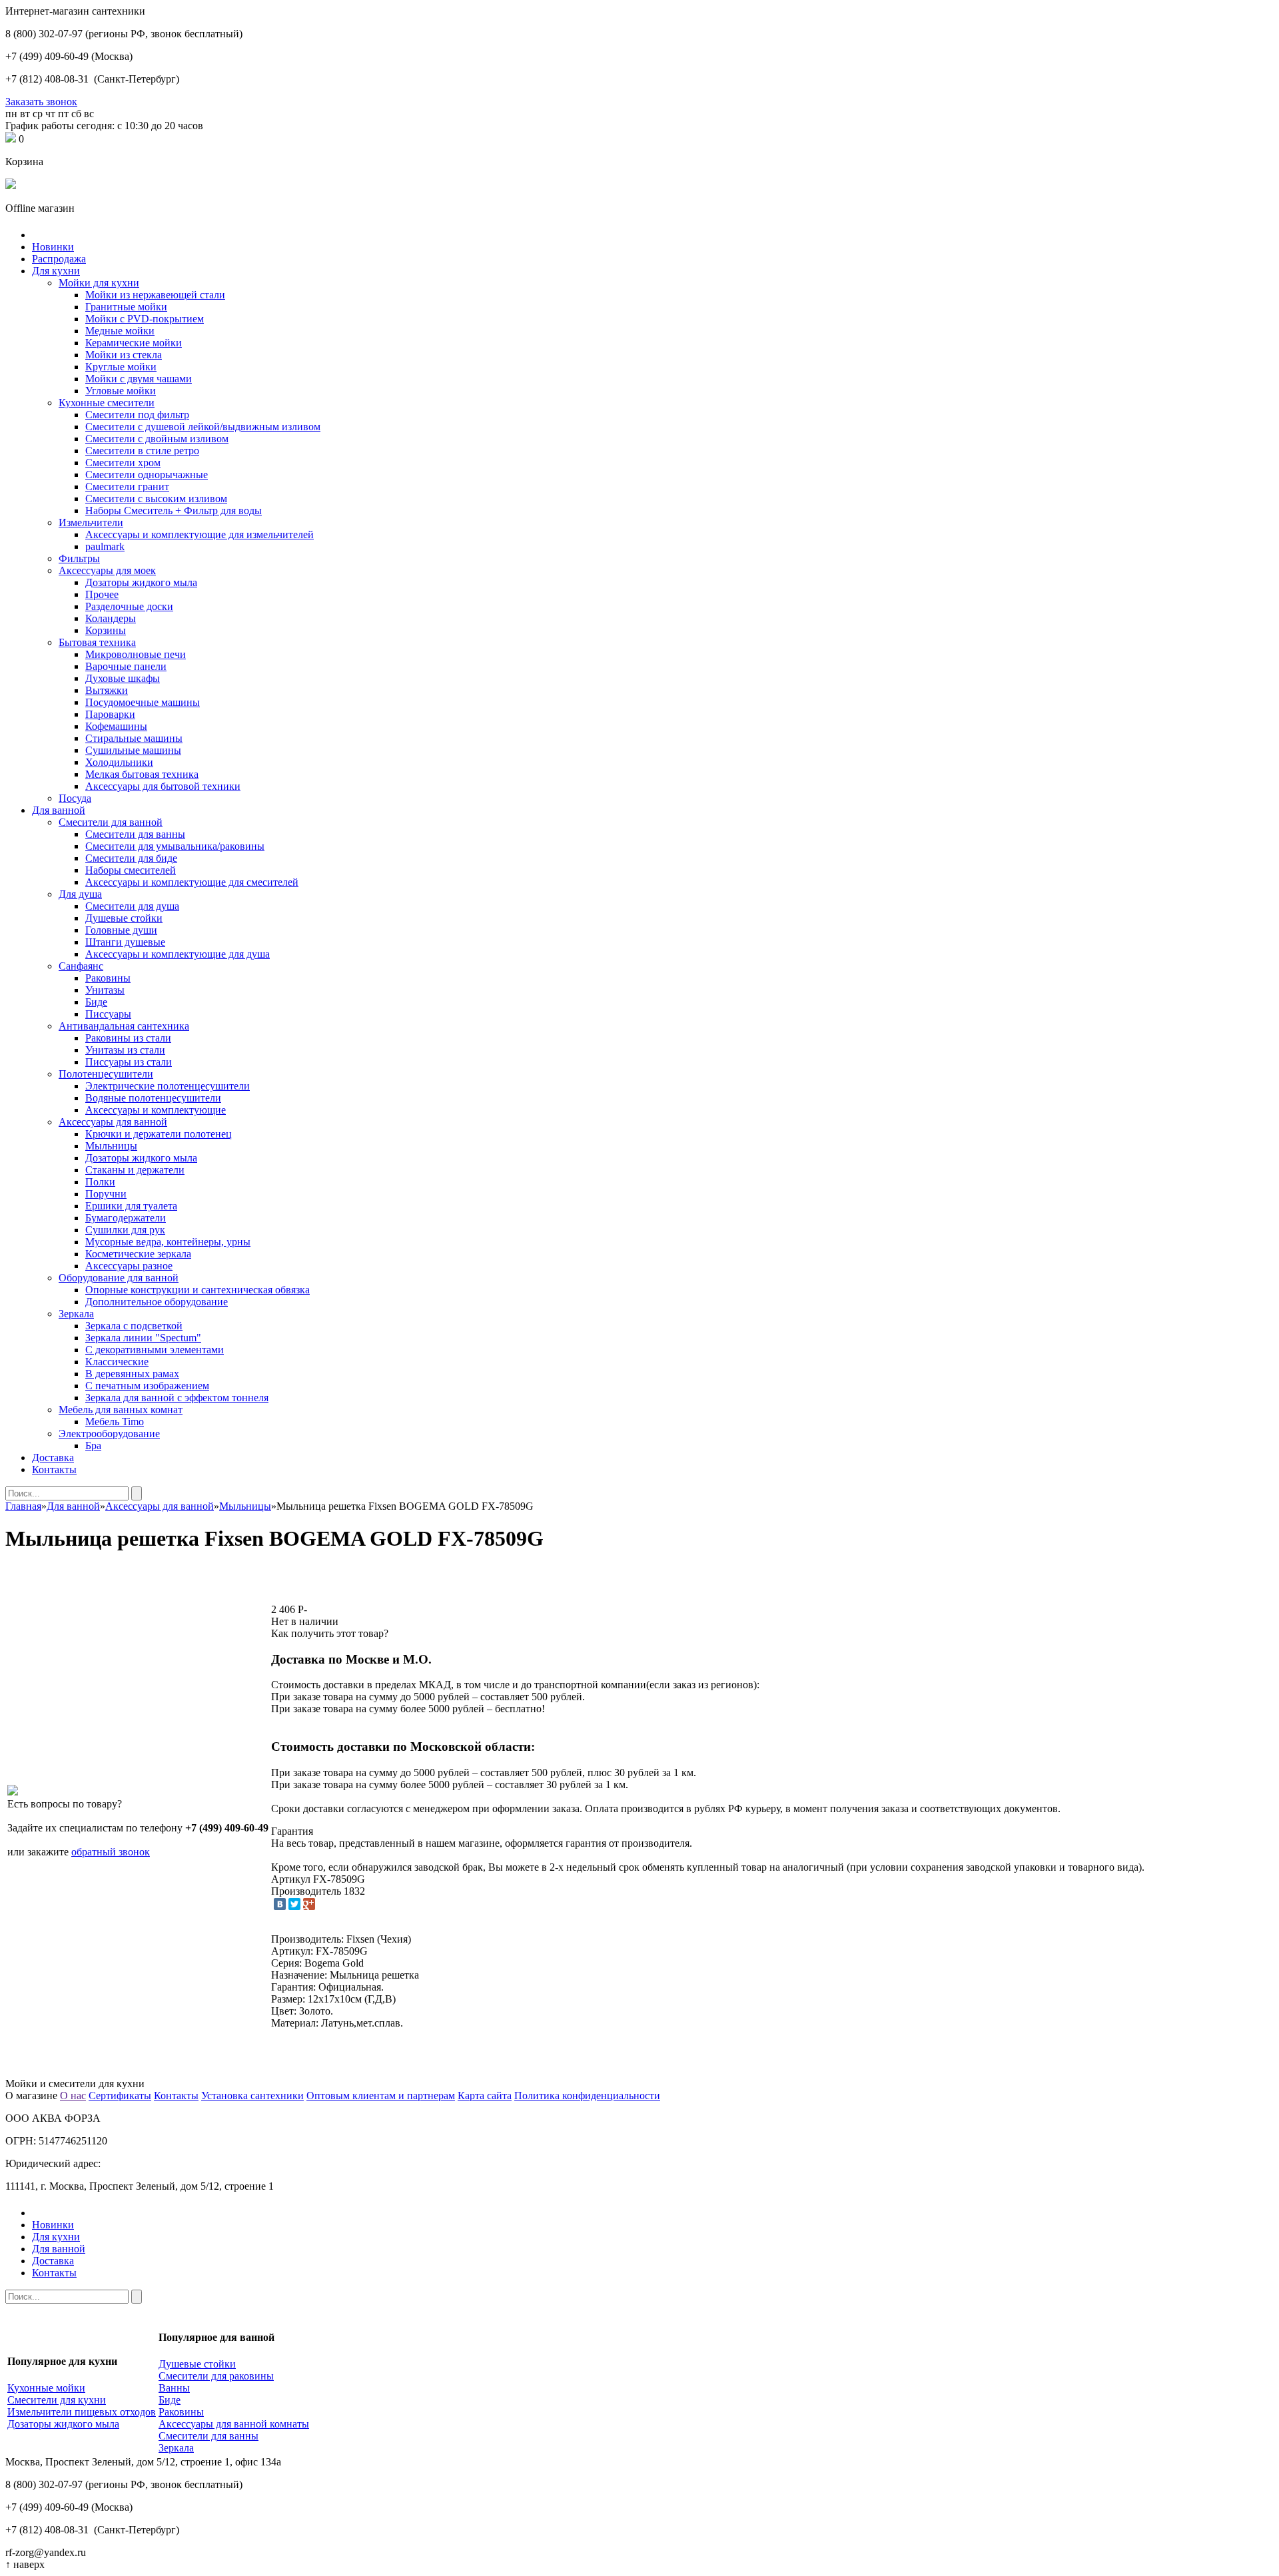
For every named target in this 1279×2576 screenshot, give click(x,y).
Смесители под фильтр (137, 415)
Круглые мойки (121, 367)
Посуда (75, 798)
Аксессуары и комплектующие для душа (178, 954)
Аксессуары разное (129, 1266)
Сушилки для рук (125, 1230)
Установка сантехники (252, 2095)
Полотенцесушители (106, 1074)
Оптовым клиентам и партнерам (381, 2095)
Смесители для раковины (216, 2376)
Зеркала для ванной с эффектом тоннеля (177, 1398)
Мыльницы (111, 1146)
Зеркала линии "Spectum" (143, 1338)
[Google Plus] (309, 1904)
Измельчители (91, 522)
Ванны (174, 2388)
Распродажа (59, 259)
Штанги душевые (125, 942)
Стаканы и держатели (135, 1170)
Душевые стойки (124, 918)
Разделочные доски (129, 606)
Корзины (106, 630)
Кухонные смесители (107, 403)
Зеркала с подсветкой (134, 1326)
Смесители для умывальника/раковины (175, 846)
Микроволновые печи (136, 654)
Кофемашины (116, 726)
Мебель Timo (115, 1422)
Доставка (53, 1457)
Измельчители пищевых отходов (82, 2412)
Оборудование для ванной (119, 1278)
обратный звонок (111, 1852)
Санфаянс (81, 966)
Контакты (54, 1469)
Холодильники (119, 762)
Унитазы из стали (125, 1050)
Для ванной (59, 810)
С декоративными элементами (155, 1350)
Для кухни (56, 271)
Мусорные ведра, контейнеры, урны (168, 1242)
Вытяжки (107, 690)
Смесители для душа (132, 906)
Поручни (106, 1194)
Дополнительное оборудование (157, 1302)
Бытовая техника (97, 642)
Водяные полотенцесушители (153, 1098)
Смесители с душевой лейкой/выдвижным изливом (203, 427)
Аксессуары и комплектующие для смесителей (192, 882)
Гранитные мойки (126, 307)
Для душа (80, 894)
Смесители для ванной (111, 822)
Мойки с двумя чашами (139, 379)
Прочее (102, 594)
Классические (117, 1362)
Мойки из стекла (124, 355)
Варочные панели (126, 666)
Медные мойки (120, 331)
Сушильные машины (133, 750)
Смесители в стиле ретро (142, 451)
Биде (96, 1002)
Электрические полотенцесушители (168, 1086)
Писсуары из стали (129, 1062)
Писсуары (108, 1014)
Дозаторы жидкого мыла (141, 582)
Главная (23, 1506)
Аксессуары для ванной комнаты (234, 2424)
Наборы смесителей (131, 870)
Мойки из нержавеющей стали (155, 295)
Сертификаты (120, 2095)
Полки (100, 1182)
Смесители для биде (131, 858)
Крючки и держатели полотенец (159, 1134)
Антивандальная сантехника (124, 1026)
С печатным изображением (147, 1386)
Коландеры (111, 618)
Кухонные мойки (46, 2388)
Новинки (53, 247)
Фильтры (79, 558)
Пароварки (110, 714)
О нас (73, 2095)
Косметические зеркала (138, 1254)
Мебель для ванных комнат (121, 1410)
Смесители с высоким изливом (156, 498)
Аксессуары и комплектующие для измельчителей (200, 534)
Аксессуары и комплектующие (156, 1110)
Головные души (121, 930)
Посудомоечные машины (143, 702)
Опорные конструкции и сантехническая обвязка (198, 1290)
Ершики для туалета (131, 1206)
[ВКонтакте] (280, 1904)
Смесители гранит (127, 486)
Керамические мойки (134, 343)
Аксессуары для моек (107, 570)
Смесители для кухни (57, 2400)
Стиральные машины (134, 738)
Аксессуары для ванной (113, 1122)
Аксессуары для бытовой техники (163, 786)
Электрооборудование (109, 1434)
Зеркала (76, 1314)
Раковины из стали (128, 1038)
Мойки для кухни (99, 283)
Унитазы (105, 990)
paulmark (105, 546)
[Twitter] (294, 1904)
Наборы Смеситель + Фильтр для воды (174, 510)
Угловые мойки (121, 391)
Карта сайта (485, 2095)
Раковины (108, 978)
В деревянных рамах (132, 1374)
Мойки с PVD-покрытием (145, 319)
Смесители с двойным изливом (157, 439)
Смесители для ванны (135, 834)
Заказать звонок (41, 102)
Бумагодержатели (126, 1218)
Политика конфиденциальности (587, 2095)
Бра (93, 1446)
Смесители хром (123, 463)
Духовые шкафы (123, 678)
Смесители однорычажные (147, 475)
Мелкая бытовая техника (142, 774)
